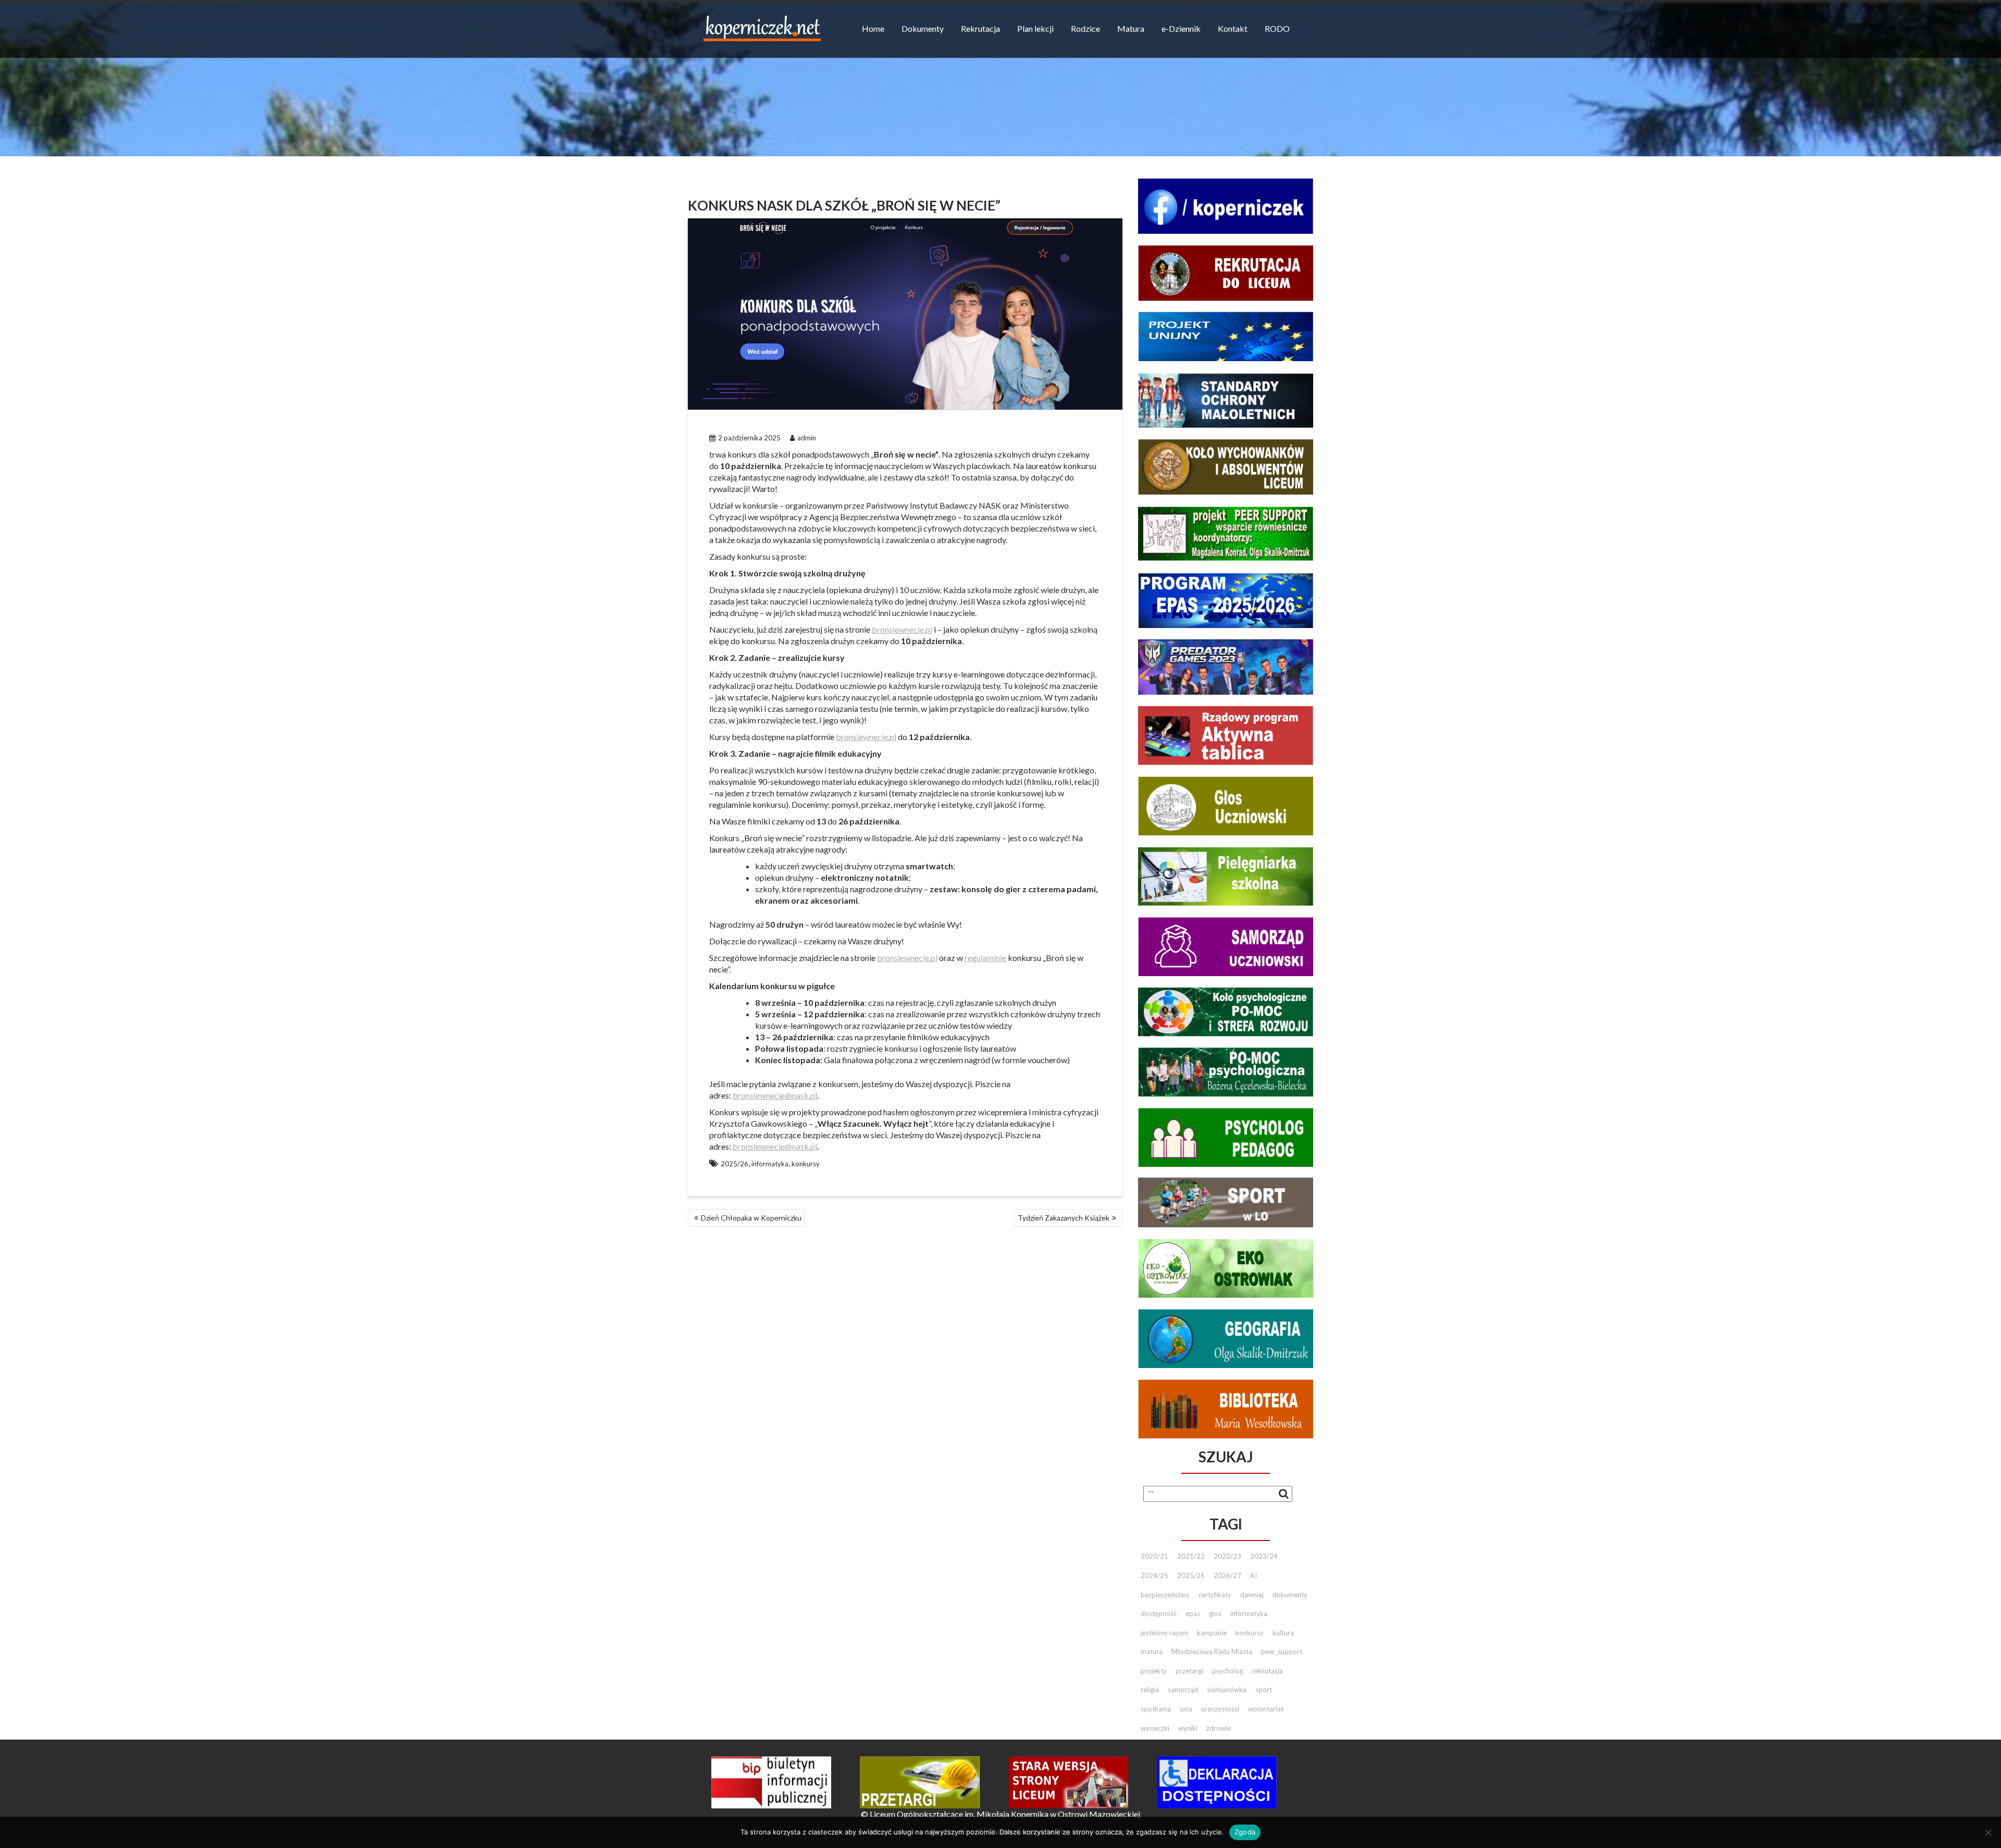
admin (807, 438)
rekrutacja (1268, 1671)
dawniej (1252, 1595)
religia (1150, 1690)
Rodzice (1085, 28)
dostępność (1159, 1613)
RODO (1277, 28)
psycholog (1228, 1671)
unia (1186, 1709)
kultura (1283, 1633)
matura (1152, 1652)
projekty (1154, 1671)
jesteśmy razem (1164, 1633)
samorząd (1183, 1690)
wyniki (1188, 1728)
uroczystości (1220, 1709)
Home (873, 28)
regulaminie (985, 958)
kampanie (1212, 1633)
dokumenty (1290, 1595)
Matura (1131, 28)
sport (1264, 1690)
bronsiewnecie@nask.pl (775, 1095)
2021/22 (1191, 1556)
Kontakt (1233, 28)
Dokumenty (923, 28)
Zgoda (1245, 1832)
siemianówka (1227, 1690)
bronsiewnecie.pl (902, 629)
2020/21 (1154, 1556)
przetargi (1189, 1671)
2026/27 (1227, 1575)
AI (1253, 1575)
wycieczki (1155, 1728)
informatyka (770, 1164)
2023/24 (1264, 1556)
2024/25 (1154, 1575)
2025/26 (734, 1164)
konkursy (806, 1164)
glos (1215, 1613)
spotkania (1156, 1709)
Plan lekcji (1035, 28)
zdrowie (1219, 1728)
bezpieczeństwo (1165, 1595)
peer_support (1282, 1652)
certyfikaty (1215, 1595)
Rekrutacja (980, 28)
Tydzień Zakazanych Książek (1064, 1218)
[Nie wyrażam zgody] (1988, 1832)
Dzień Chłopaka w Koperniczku (751, 1218)
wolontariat (1266, 1709)
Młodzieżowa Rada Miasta (1212, 1652)
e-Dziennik (1181, 28)
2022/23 (1227, 1556)
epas (1193, 1613)
